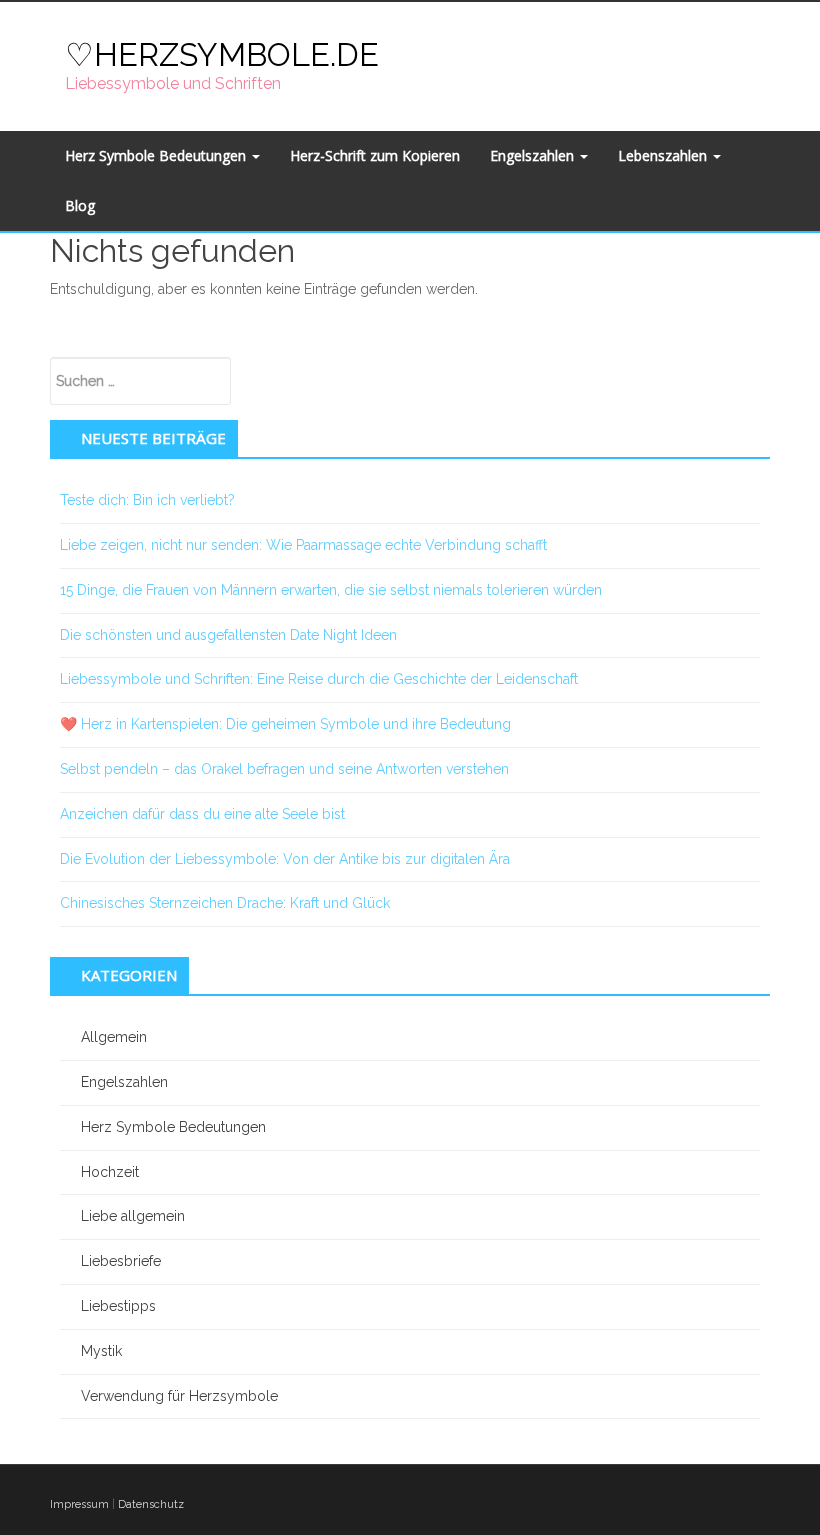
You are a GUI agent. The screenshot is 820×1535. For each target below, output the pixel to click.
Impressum (79, 1504)
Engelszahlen (534, 155)
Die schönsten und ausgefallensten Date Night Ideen (228, 635)
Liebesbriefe (121, 1261)
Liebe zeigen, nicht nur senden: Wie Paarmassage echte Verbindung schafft (303, 545)
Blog (80, 205)
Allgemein (114, 1037)
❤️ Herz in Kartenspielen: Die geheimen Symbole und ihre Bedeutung (285, 724)
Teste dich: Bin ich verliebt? (147, 500)
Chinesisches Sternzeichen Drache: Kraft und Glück (225, 903)
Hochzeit (110, 1172)
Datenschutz (151, 1504)
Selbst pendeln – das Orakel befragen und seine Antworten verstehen (284, 769)
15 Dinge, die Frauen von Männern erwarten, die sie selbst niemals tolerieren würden (331, 590)
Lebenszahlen (664, 155)
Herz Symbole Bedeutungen (157, 155)
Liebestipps (118, 1306)
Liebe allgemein (133, 1216)
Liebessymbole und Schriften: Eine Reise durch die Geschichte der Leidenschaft (319, 679)
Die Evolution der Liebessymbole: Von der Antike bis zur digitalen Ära (285, 859)
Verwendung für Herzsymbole (179, 1396)
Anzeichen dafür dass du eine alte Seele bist (202, 814)
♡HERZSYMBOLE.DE (222, 54)
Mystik (101, 1351)
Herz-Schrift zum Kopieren (375, 155)
